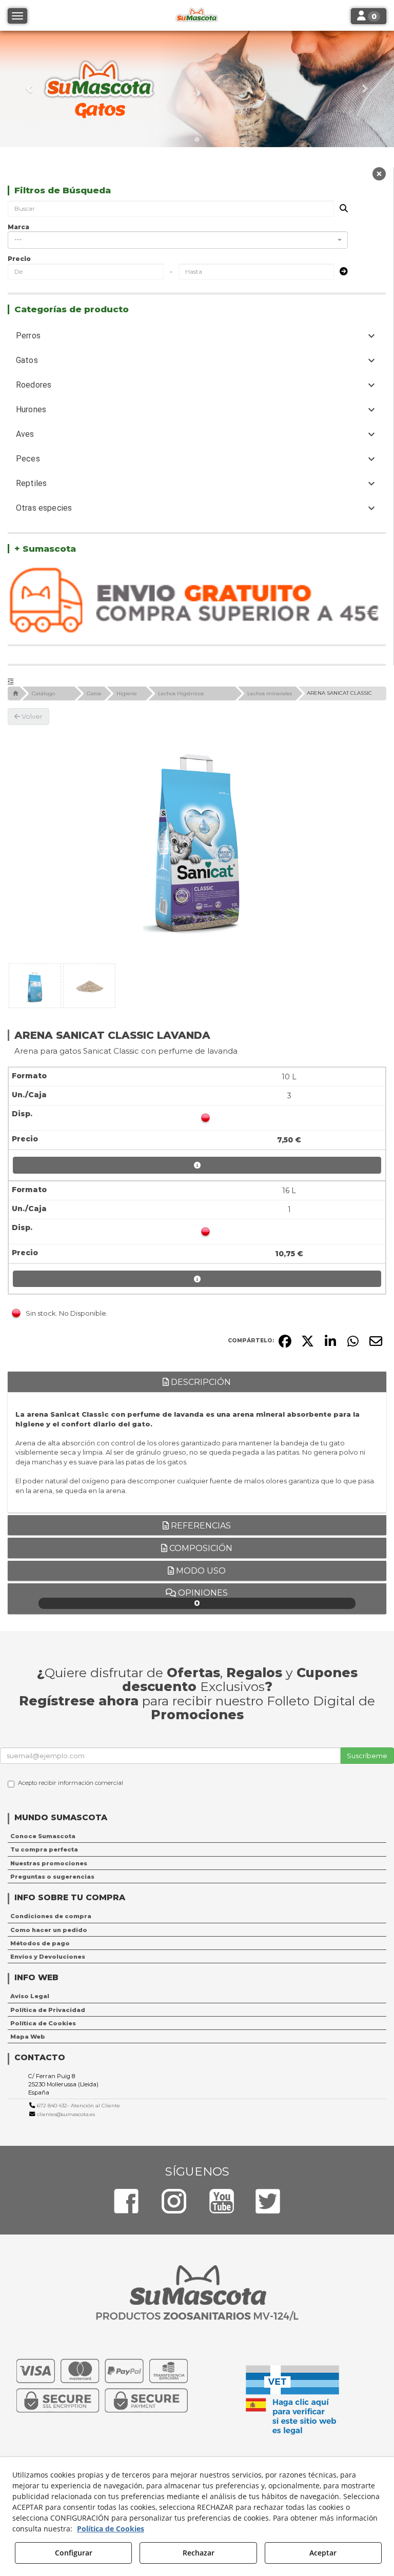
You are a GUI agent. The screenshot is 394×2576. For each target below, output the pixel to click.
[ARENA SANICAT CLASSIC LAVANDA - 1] (35, 986)
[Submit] (341, 272)
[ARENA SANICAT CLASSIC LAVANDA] (197, 842)
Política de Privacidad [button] (48, 2010)
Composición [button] (200, 1548)
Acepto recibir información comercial (71, 1783)
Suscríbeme (367, 1756)
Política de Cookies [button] (43, 2023)
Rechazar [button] (199, 2553)
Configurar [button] (74, 2553)
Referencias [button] (200, 1526)
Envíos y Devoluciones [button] (48, 1957)
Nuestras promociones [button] (49, 1863)
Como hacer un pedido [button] (49, 1930)
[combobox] (178, 240)
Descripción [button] (200, 1382)
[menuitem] (197, 1836)
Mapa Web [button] (28, 2037)
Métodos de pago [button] (40, 1943)
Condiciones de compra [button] (51, 1916)
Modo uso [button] (200, 1571)
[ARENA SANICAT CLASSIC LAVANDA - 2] (89, 986)
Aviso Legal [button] (30, 1996)
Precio (19, 259)
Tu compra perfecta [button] (44, 1849)
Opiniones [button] (202, 1598)
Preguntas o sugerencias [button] (52, 1877)
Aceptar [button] (323, 2553)
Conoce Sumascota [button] (43, 1836)
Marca (18, 227)
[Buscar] (341, 209)
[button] (29, 89)
